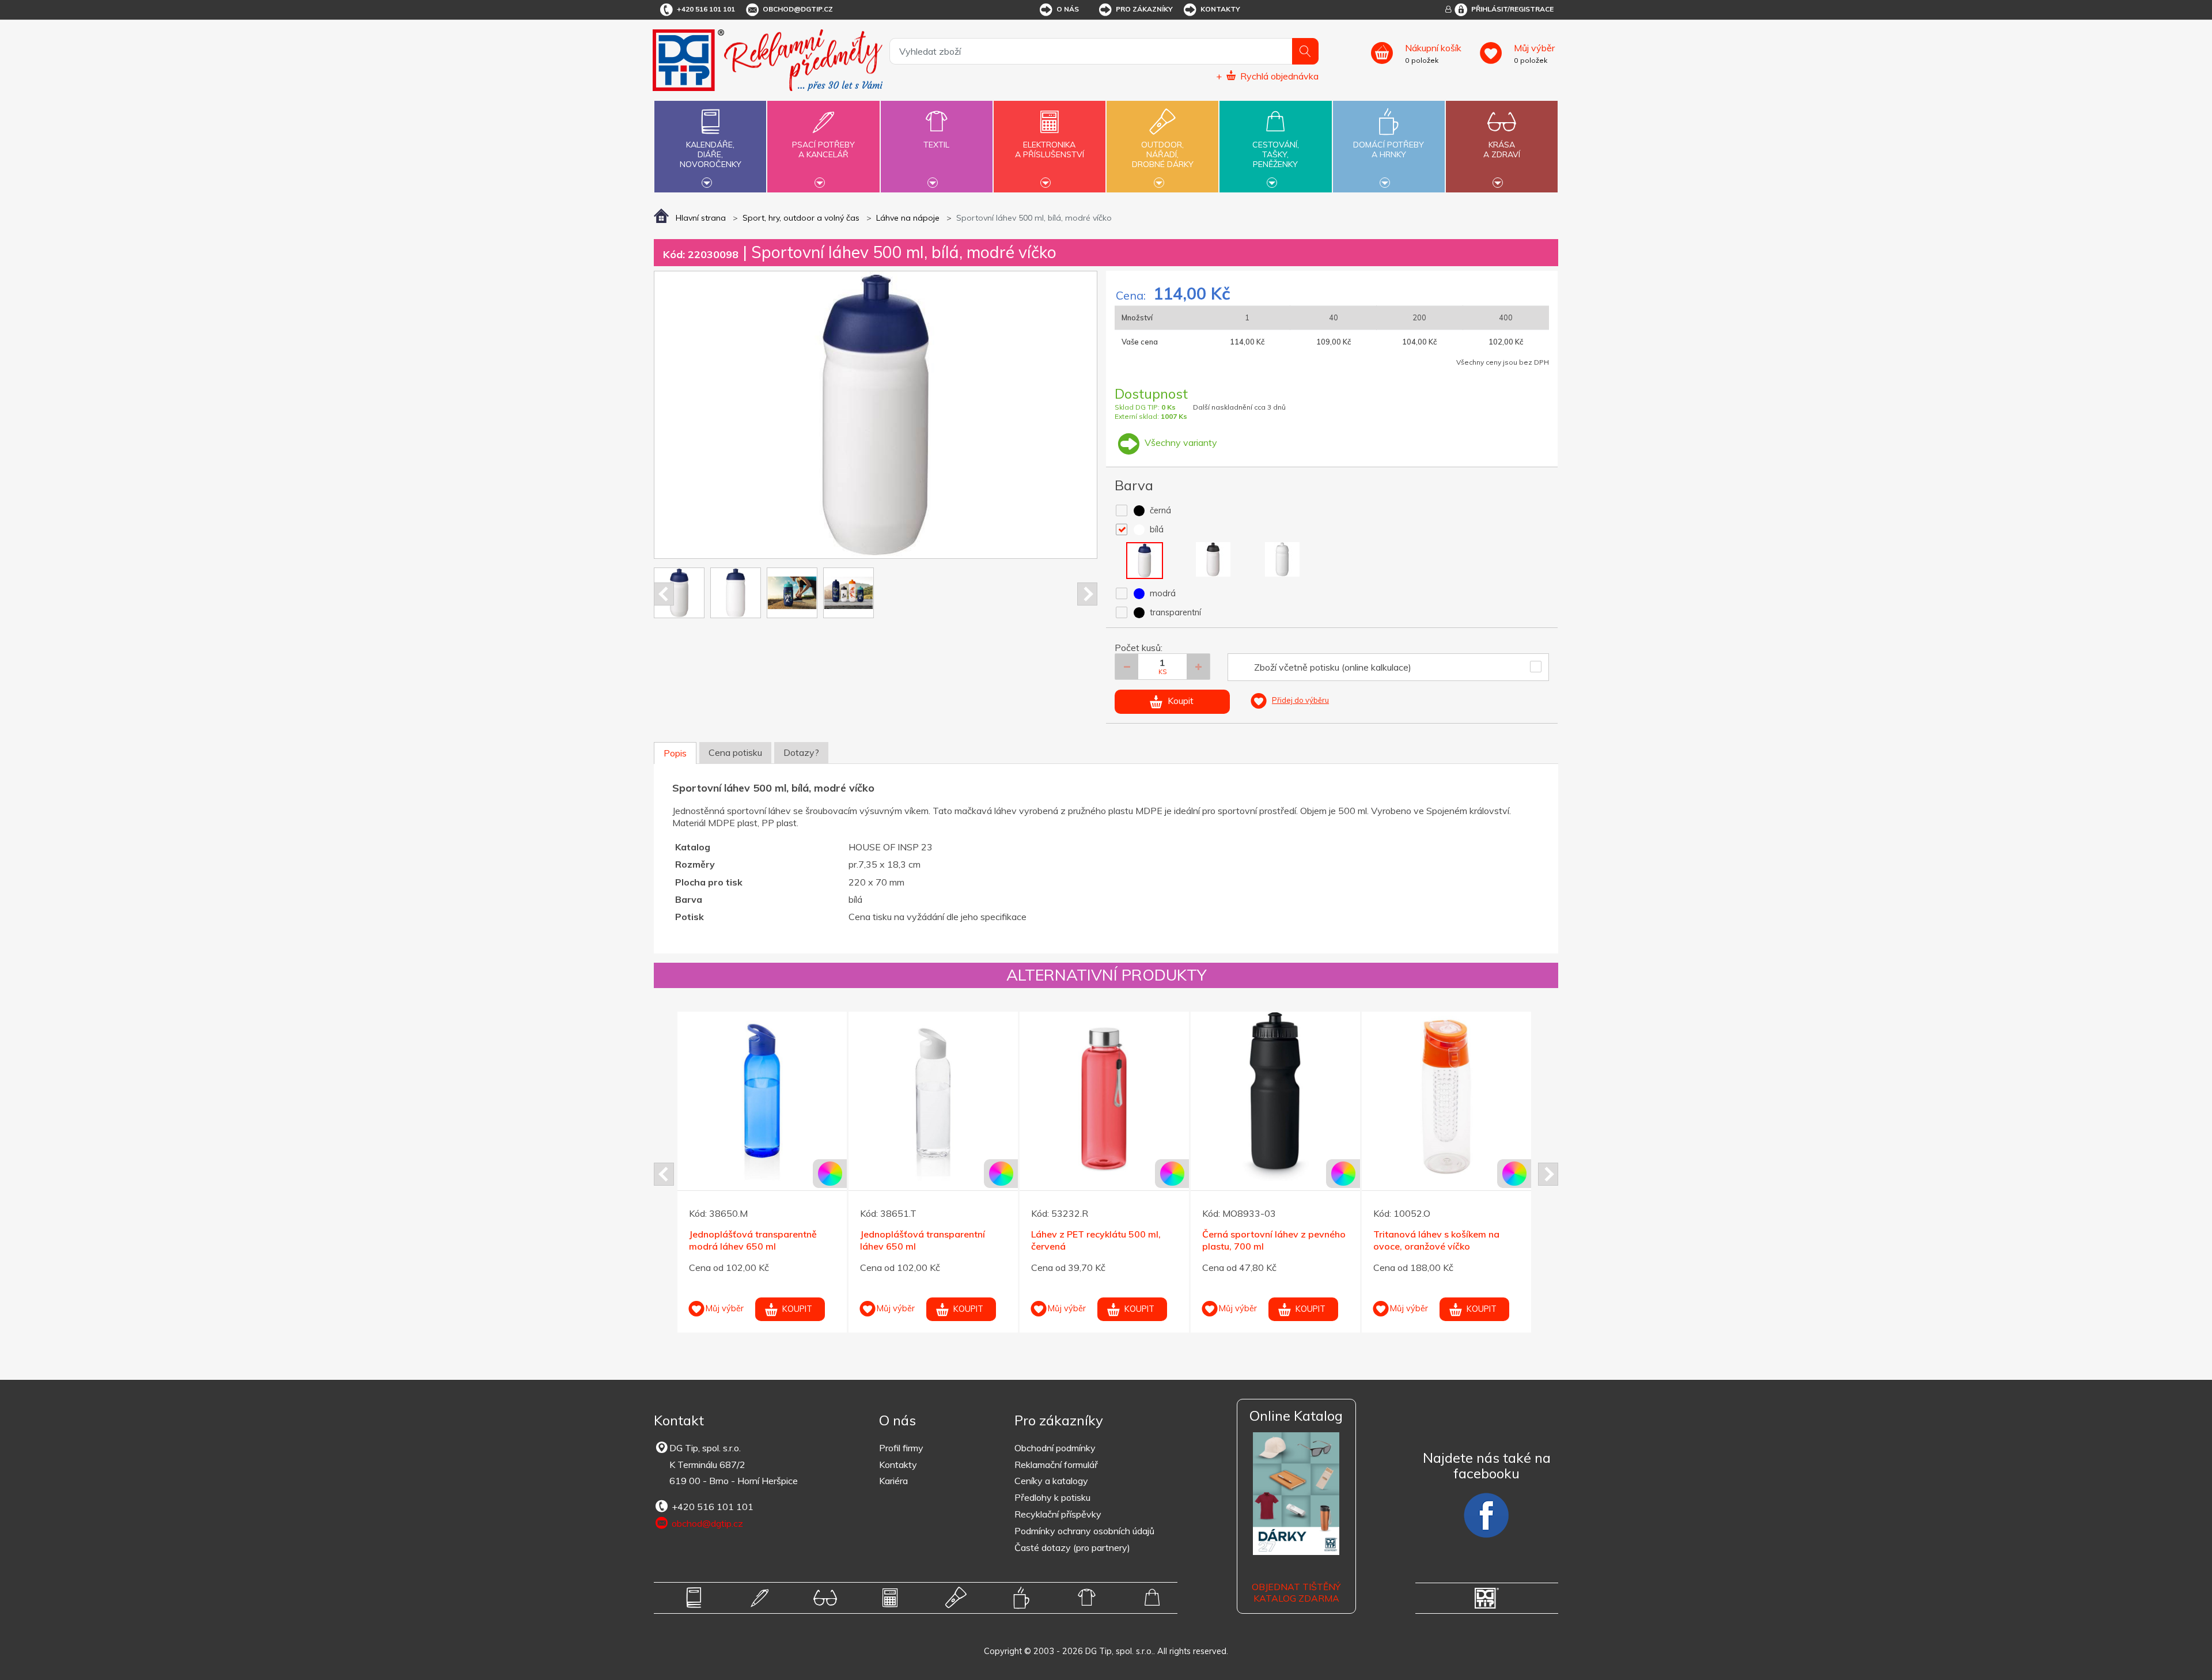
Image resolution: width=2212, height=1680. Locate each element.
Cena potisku (735, 752)
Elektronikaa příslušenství (1050, 150)
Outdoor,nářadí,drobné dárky (1163, 154)
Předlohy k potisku (1052, 1497)
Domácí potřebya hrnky (1389, 150)
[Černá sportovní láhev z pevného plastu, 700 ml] (933, 1096)
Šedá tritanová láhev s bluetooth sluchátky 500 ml (1444, 1240)
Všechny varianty (1180, 442)
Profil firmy (901, 1448)
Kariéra (893, 1481)
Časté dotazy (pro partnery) (1072, 1547)
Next (1087, 594)
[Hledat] (1305, 51)
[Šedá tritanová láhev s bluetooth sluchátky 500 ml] (1446, 1096)
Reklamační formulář (1056, 1465)
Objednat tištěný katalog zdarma (1296, 1593)
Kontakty (1220, 9)
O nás (1068, 9)
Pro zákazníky (1144, 9)
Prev (664, 594)
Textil (936, 145)
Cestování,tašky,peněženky (1276, 154)
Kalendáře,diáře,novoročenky (711, 154)
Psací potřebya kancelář (823, 150)
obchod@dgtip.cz (798, 9)
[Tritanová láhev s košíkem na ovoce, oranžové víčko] (1104, 1096)
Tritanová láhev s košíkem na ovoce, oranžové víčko (1094, 1240)
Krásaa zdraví (1502, 150)
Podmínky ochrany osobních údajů (1084, 1531)
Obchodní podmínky (1055, 1448)
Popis (675, 753)
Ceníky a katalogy (1051, 1481)
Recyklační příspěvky (1058, 1514)
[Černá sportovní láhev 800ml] (1275, 1109)
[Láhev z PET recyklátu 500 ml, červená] (762, 1096)
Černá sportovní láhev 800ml (1265, 1247)
